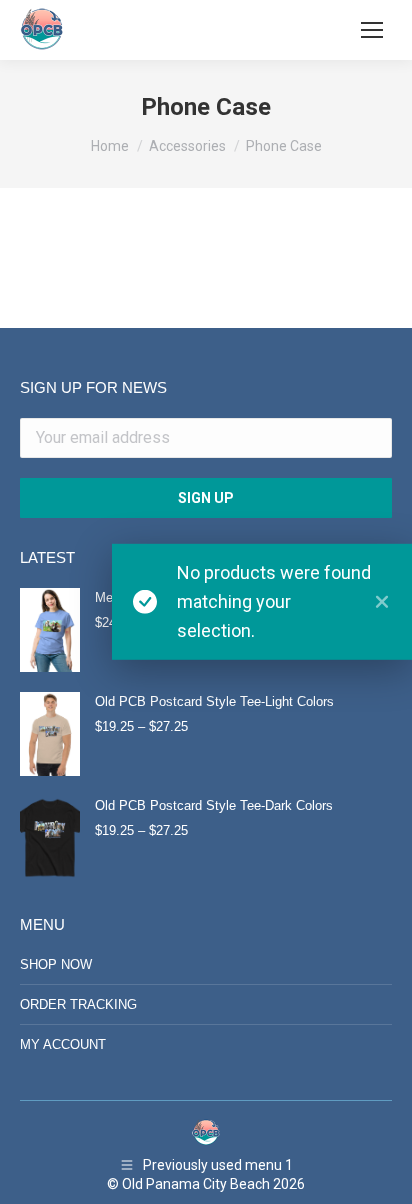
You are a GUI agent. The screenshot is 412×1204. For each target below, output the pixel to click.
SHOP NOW (56, 964)
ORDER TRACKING (78, 1004)
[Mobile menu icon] (372, 30)
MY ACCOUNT (63, 1044)
